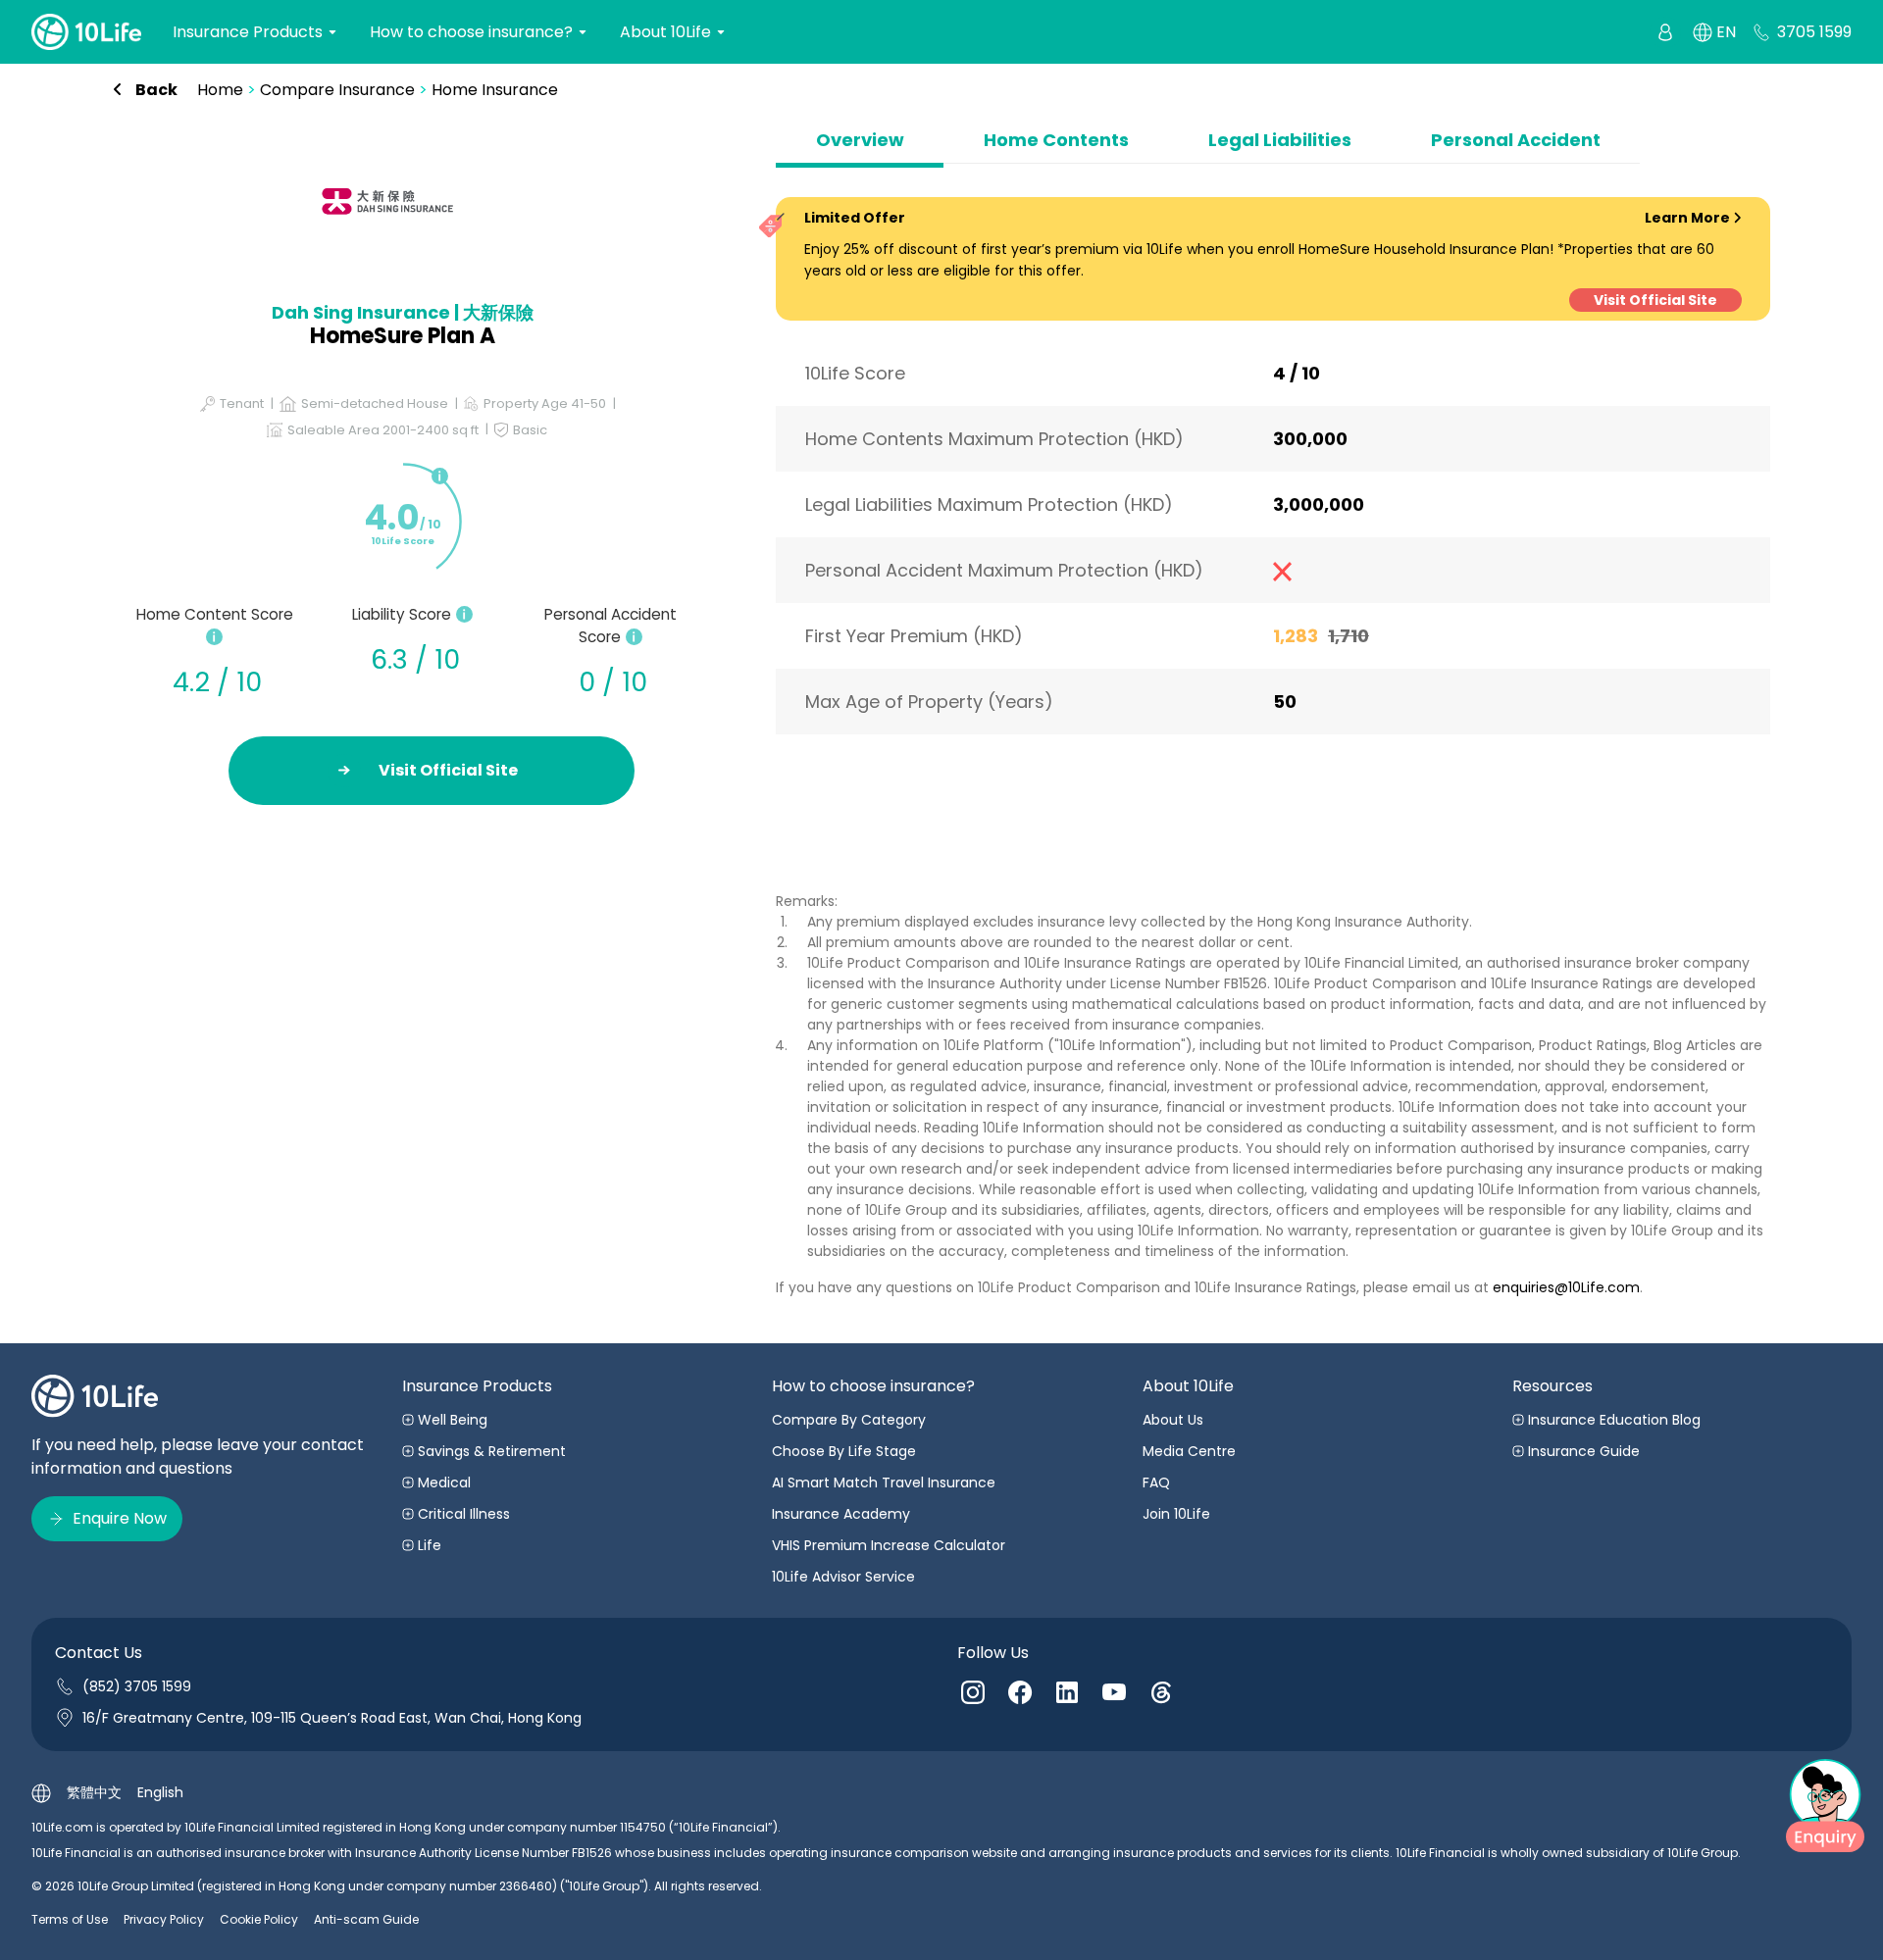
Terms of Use (70, 1919)
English (160, 1792)
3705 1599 (1814, 32)
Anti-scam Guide (366, 1919)
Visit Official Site (1655, 300)
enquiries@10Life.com (1566, 1287)
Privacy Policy (164, 1919)
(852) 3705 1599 (137, 1686)
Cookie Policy (259, 1919)
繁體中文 (94, 1792)
